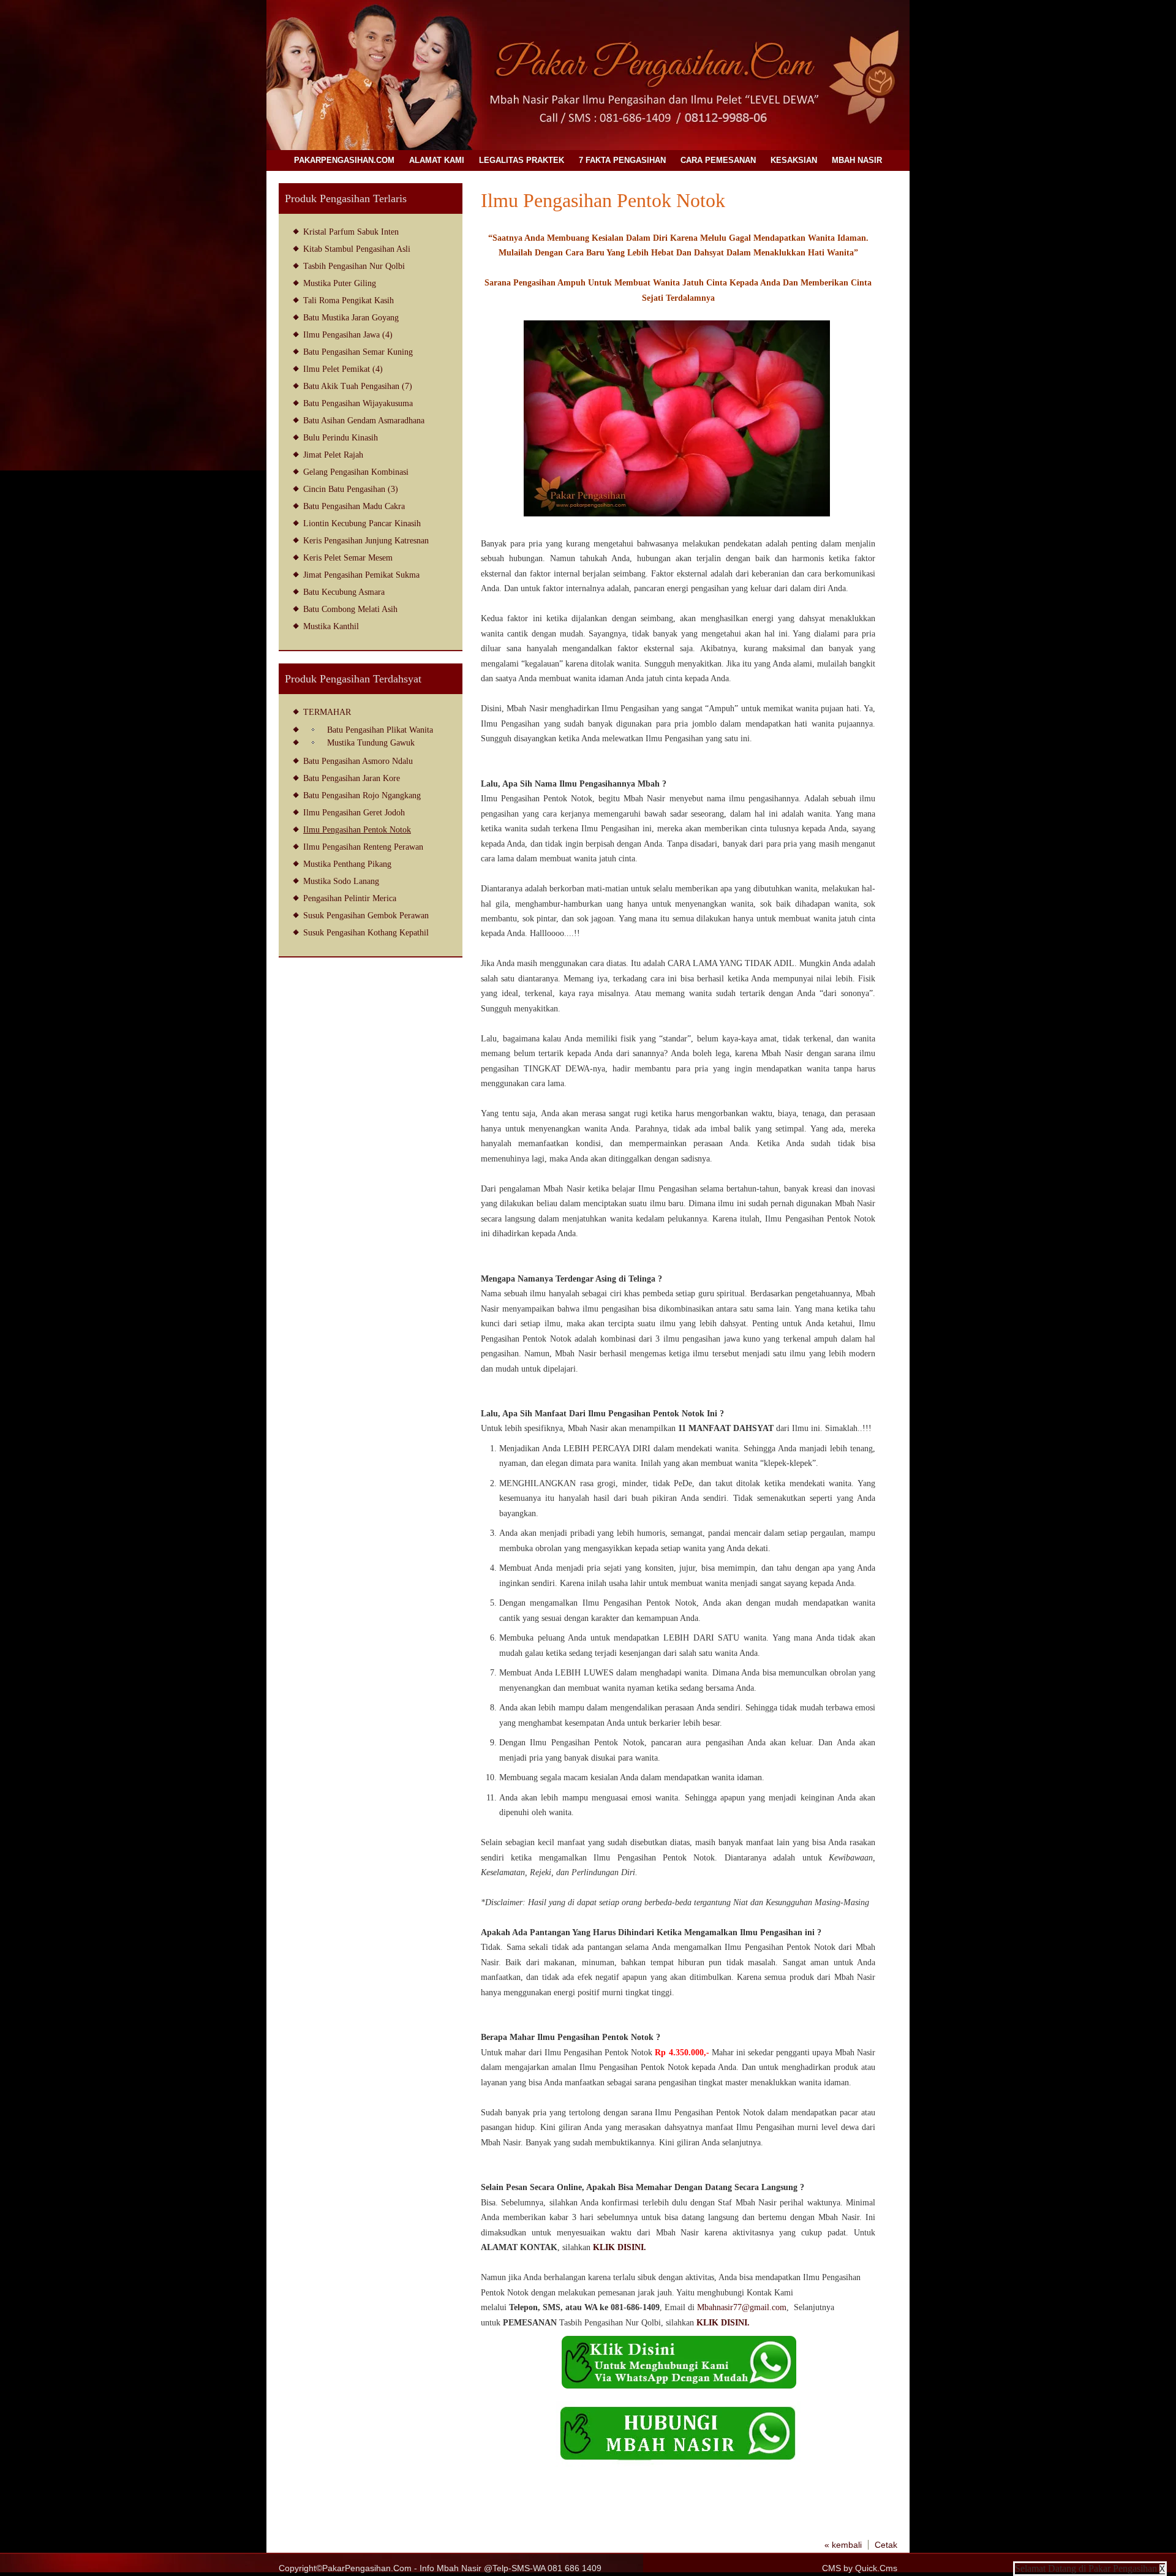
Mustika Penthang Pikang (347, 864)
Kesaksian (794, 160)
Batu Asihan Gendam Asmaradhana (364, 420)
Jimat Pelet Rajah (333, 455)
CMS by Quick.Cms (860, 2568)
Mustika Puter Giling (340, 283)
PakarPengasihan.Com (344, 160)
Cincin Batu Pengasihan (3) (351, 489)
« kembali (843, 2545)
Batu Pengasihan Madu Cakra (354, 506)
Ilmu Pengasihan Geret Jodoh (354, 812)
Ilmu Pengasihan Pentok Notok (357, 829)
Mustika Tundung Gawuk (371, 742)
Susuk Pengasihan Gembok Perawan (366, 915)
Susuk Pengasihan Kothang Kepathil (366, 932)
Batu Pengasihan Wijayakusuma (358, 403)
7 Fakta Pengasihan (622, 160)
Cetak (886, 2545)
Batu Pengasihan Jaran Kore (352, 778)
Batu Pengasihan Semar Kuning (358, 352)
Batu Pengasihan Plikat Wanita (380, 730)
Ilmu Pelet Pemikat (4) (343, 369)
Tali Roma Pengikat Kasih (349, 300)
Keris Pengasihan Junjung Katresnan (366, 540)
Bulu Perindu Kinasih (341, 437)
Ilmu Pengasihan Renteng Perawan (363, 847)
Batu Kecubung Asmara (344, 592)
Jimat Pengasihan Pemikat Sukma (361, 575)
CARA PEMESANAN (718, 160)
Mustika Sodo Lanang (341, 881)
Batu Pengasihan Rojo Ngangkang (362, 795)
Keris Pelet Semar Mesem (348, 557)
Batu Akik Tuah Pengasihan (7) (358, 386)
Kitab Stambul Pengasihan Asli (357, 249)
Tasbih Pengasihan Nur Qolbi (354, 266)
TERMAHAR (327, 712)
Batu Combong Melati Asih (350, 609)
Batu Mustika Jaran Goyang (351, 317)
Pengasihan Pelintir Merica (350, 898)
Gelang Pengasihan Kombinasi (356, 472)
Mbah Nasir (857, 160)
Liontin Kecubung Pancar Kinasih (362, 523)
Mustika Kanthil (331, 626)
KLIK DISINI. (620, 2247)
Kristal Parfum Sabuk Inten (351, 232)
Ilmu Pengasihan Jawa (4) (348, 334)
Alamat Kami (437, 160)
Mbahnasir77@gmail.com (742, 2307)
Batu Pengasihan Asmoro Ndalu (358, 761)
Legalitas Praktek (522, 160)
